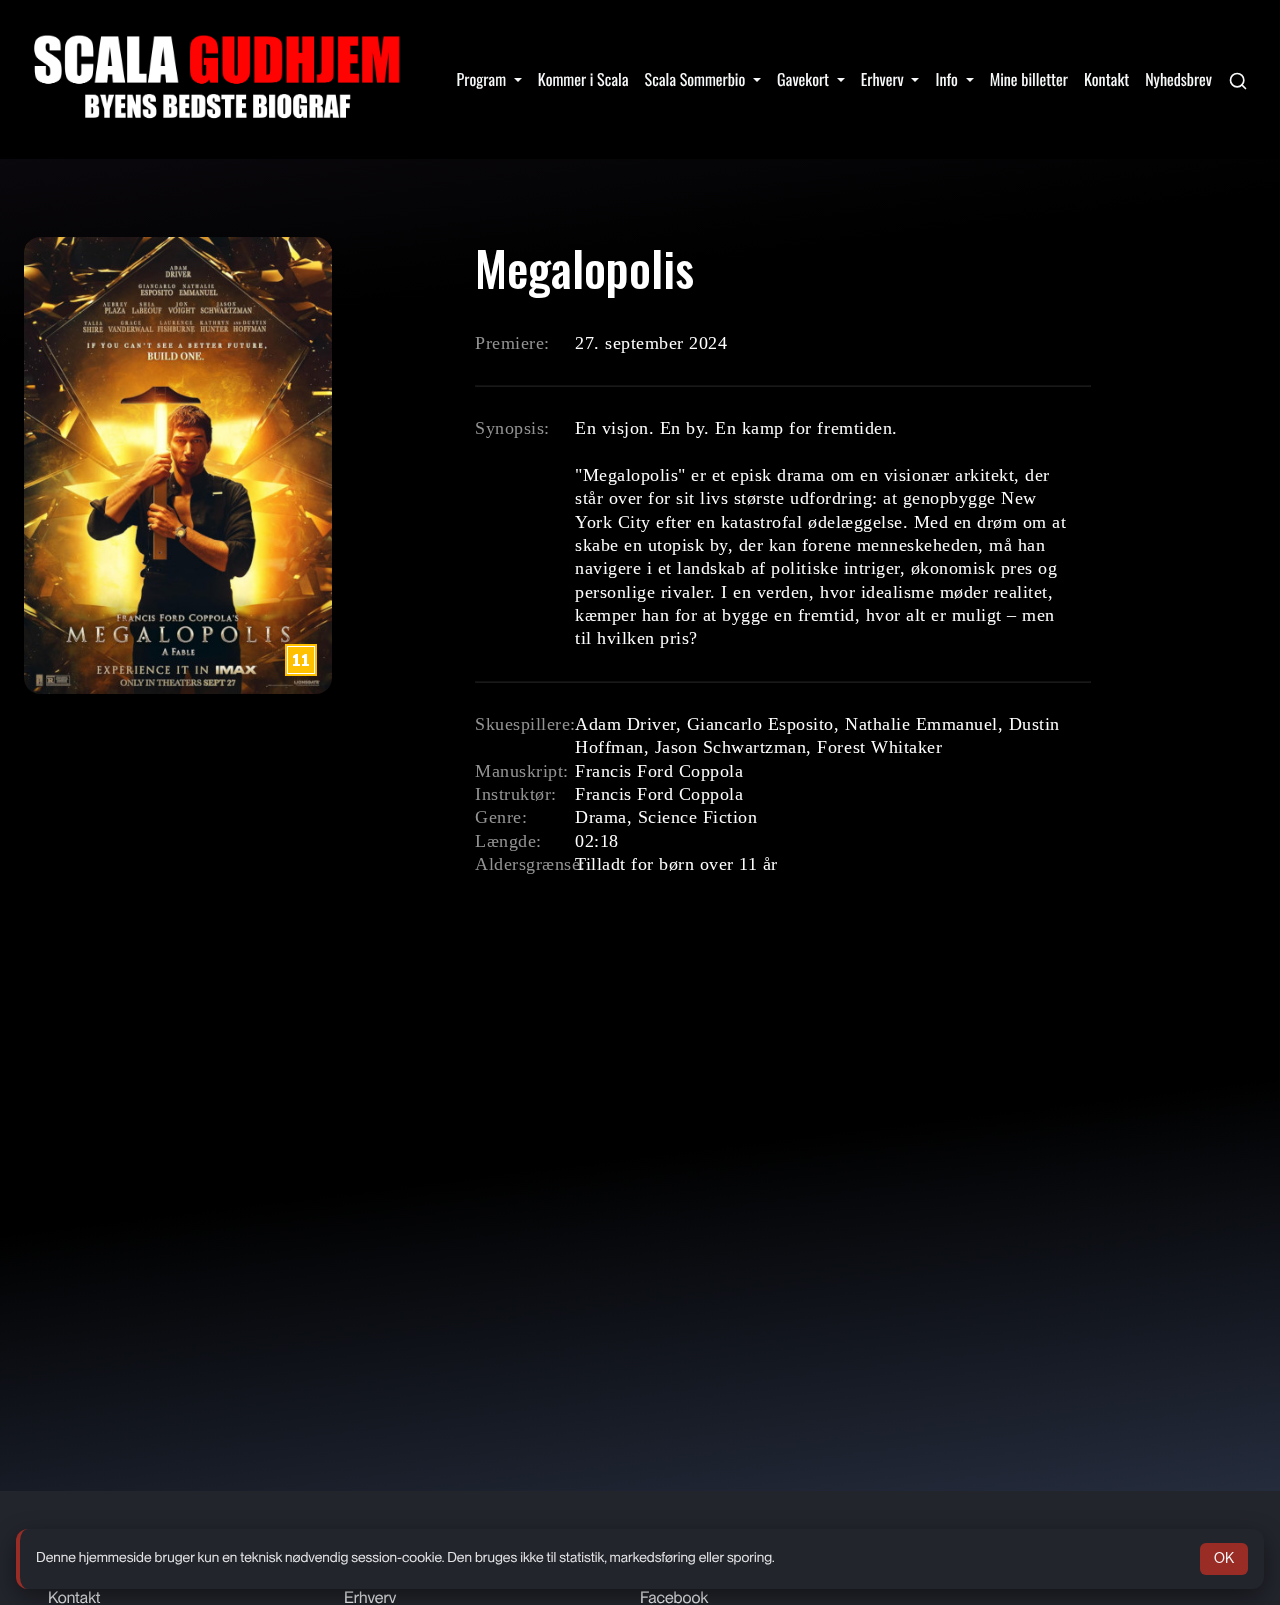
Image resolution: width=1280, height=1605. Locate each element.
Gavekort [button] (805, 79)
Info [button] (948, 79)
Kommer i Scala (583, 79)
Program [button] (483, 79)
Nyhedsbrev (1178, 79)
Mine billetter (1029, 79)
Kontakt (1106, 79)
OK (1224, 1558)
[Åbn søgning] (1238, 79)
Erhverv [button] (884, 79)
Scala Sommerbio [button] (697, 79)
